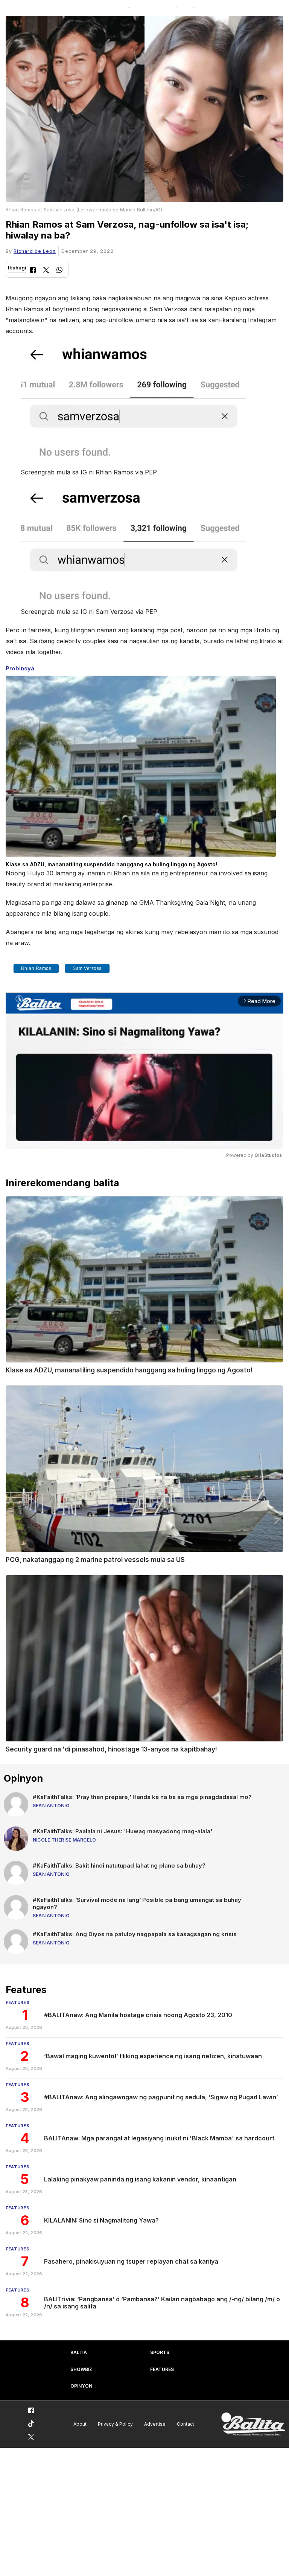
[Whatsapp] (59, 271)
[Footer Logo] (253, 2424)
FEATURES (162, 2369)
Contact (186, 2424)
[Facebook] (33, 271)
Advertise (155, 2424)
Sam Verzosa (87, 968)
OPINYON (81, 2386)
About (80, 2424)
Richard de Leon (35, 251)
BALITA (79, 2352)
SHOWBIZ (81, 2369)
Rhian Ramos (36, 968)
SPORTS (160, 2352)
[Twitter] (46, 271)
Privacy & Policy (115, 2424)
